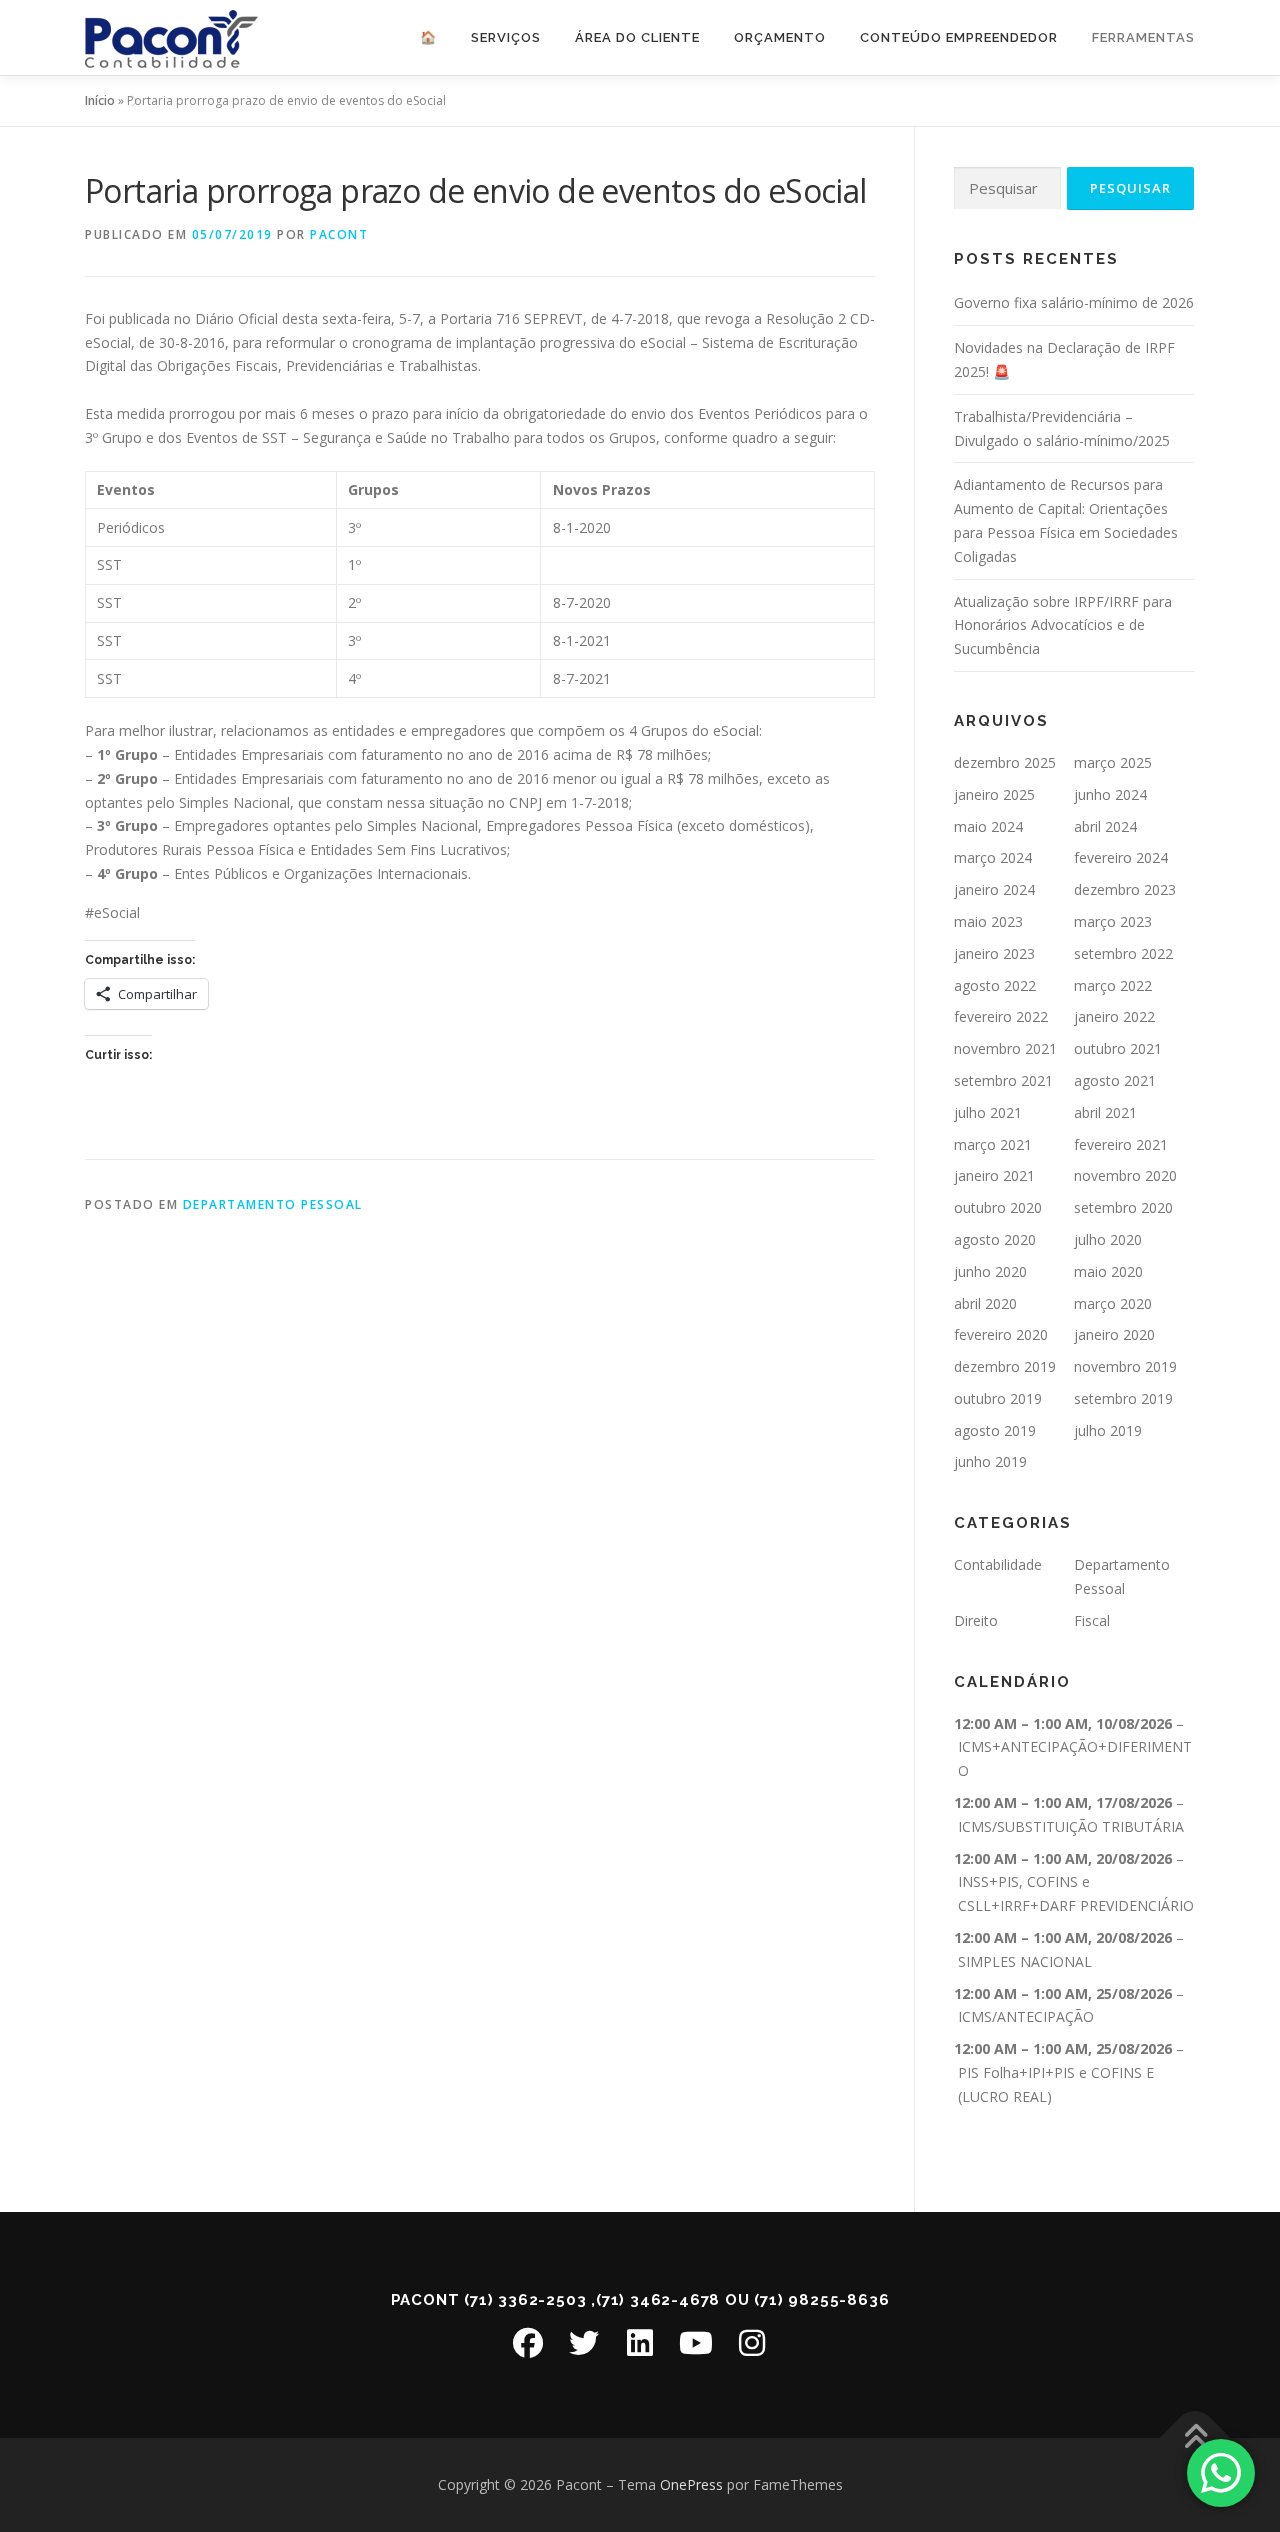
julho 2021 (988, 1112)
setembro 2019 (1123, 1398)
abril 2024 (1105, 826)
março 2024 (993, 857)
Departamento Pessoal (273, 1204)
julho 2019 (1108, 1430)
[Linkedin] (640, 2343)
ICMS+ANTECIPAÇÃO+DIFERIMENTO (1075, 1758)
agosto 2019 (995, 1430)
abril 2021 (1105, 1112)
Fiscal (1092, 1620)
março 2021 (993, 1144)
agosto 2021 (1115, 1080)
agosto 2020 (995, 1239)
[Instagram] (752, 2343)
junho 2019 (990, 1461)
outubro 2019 (998, 1398)
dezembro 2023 (1125, 889)
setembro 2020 (1123, 1207)
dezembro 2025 (1005, 762)
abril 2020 (985, 1303)
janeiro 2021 (994, 1175)
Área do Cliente (637, 37)
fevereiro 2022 (1001, 1016)
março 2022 (1113, 985)
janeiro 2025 (994, 794)
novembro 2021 (1005, 1048)
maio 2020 (1108, 1271)
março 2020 (1113, 1303)
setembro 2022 (1123, 953)
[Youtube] (696, 2343)
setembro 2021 (1003, 1080)
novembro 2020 (1125, 1175)
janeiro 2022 (1114, 1016)
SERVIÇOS (506, 37)
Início (100, 100)
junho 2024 (1110, 794)
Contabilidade (998, 1564)
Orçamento (780, 37)
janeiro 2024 (994, 889)
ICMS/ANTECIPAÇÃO (1026, 2016)
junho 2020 (990, 1271)
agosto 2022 (995, 985)
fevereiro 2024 (1121, 857)
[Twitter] (584, 2343)
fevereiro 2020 (1001, 1334)
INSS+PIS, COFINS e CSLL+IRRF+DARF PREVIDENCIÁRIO (1076, 1893)
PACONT (339, 234)
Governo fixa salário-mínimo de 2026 (1074, 302)
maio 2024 (988, 826)
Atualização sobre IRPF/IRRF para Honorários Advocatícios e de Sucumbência (1063, 625)
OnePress (691, 2484)
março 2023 (1113, 921)
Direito (976, 1620)
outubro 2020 (998, 1207)
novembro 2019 (1125, 1366)
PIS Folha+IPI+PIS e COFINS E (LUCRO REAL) (1056, 2084)
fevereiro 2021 (1121, 1144)
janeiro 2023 (994, 953)
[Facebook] (528, 2343)
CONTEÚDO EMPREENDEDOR (959, 37)
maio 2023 (988, 921)
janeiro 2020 (1114, 1334)
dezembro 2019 (1005, 1366)
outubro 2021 (1118, 1048)
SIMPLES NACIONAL (1025, 1961)
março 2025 (1113, 762)
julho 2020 (1108, 1239)
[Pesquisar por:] (1007, 188)
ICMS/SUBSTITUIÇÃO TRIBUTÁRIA (1071, 1826)
